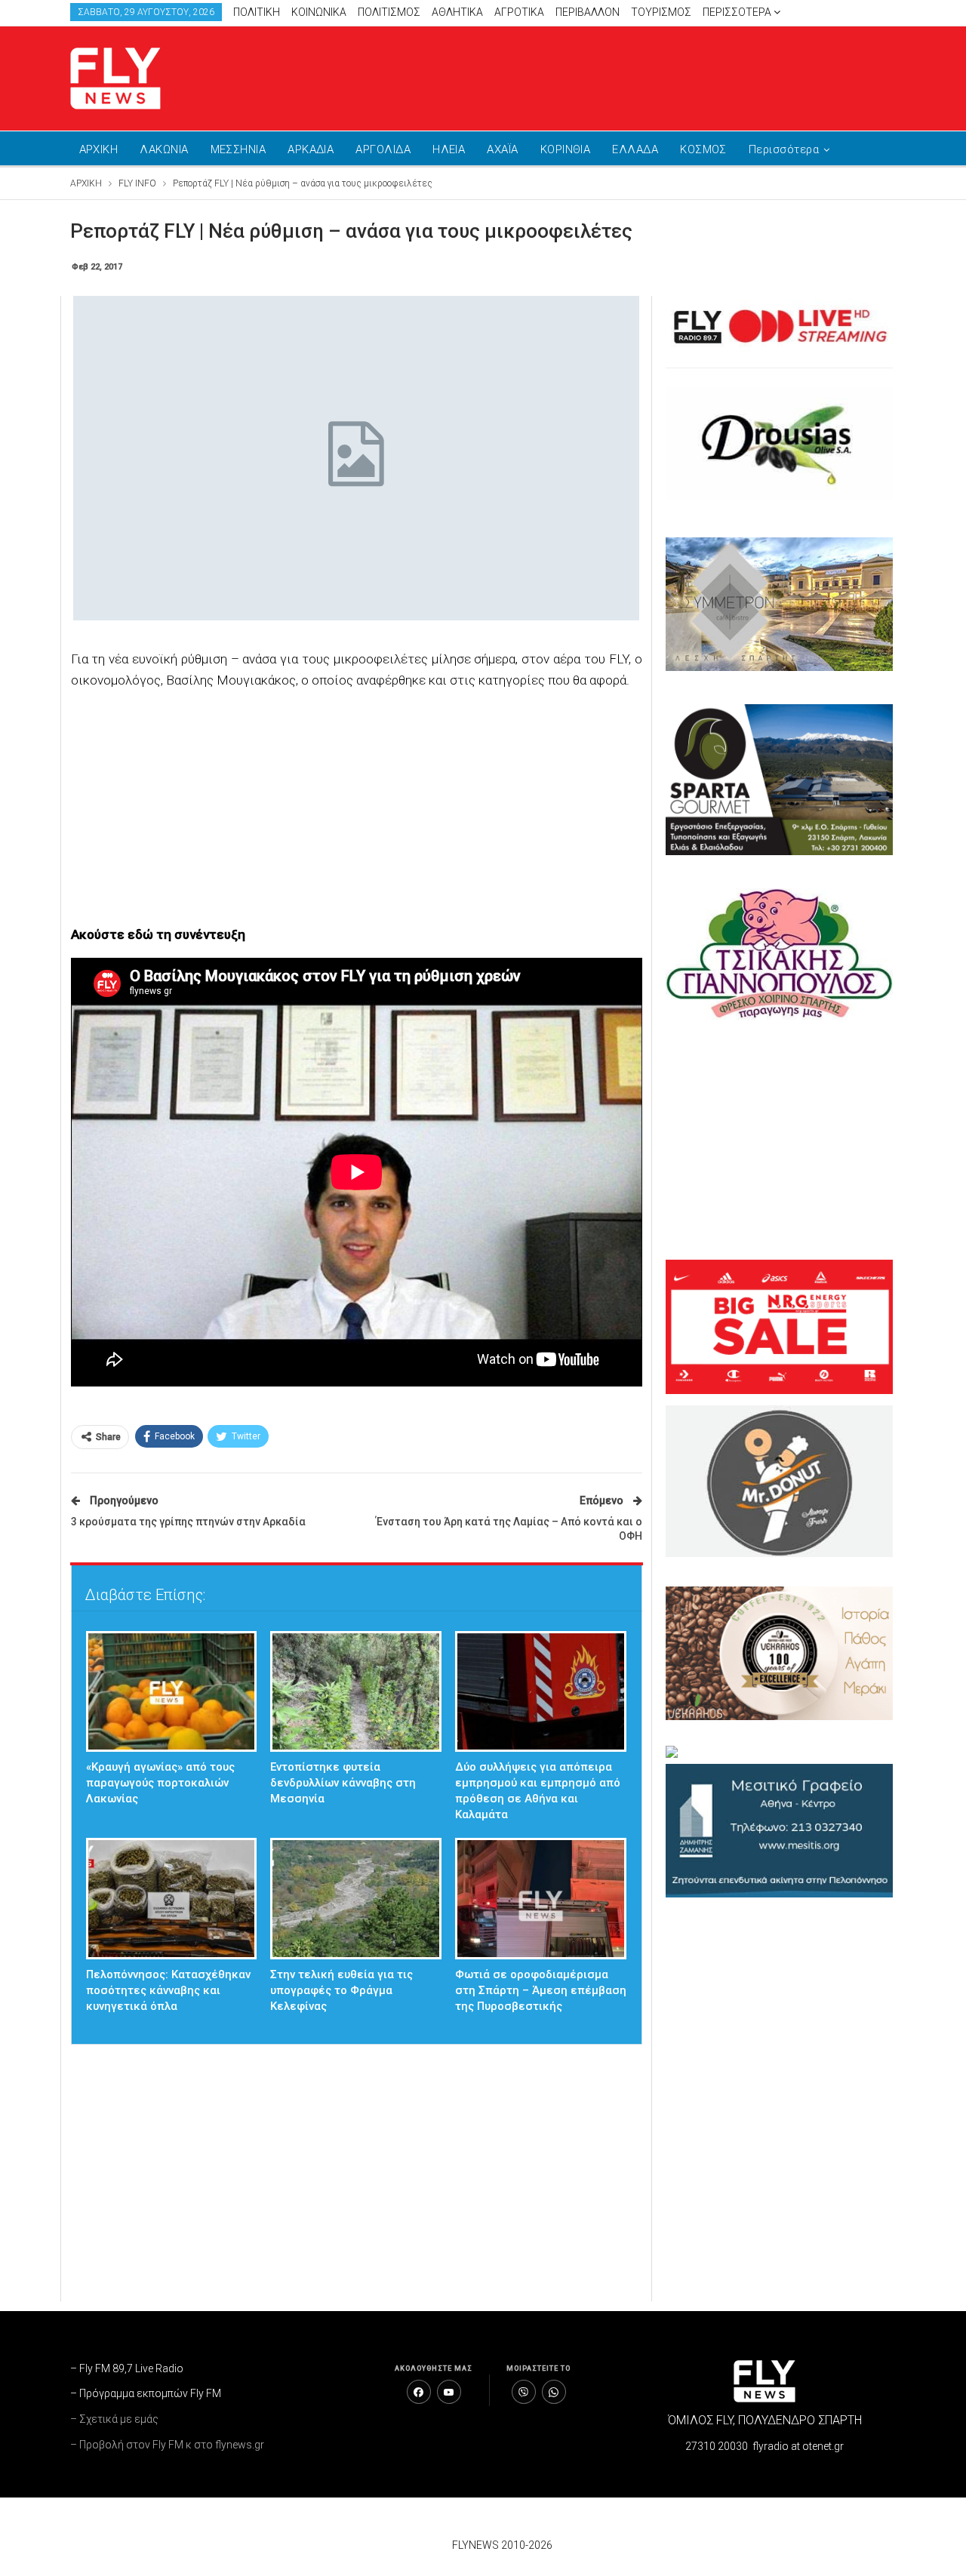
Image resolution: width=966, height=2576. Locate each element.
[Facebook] (419, 2392)
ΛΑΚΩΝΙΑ (164, 149)
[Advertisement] (626, 75)
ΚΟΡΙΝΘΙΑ (566, 149)
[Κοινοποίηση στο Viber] (524, 2392)
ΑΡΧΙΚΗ (99, 149)
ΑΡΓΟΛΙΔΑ (383, 149)
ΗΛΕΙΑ (449, 149)
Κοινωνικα (319, 12)
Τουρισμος (661, 12)
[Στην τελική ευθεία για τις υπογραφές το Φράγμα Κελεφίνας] (356, 1899)
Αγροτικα (519, 12)
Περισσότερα (738, 12)
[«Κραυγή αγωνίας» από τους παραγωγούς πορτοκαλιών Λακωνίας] (172, 1692)
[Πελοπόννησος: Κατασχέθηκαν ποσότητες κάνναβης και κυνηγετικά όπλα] (172, 1899)
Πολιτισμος (389, 12)
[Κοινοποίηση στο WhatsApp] (554, 2392)
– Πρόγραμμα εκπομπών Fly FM (146, 2393)
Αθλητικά (457, 12)
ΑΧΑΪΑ (502, 149)
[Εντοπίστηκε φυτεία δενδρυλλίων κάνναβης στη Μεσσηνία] (356, 1692)
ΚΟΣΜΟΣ (703, 149)
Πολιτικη (257, 12)
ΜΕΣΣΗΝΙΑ (238, 149)
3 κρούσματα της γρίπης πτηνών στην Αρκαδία (188, 1522)
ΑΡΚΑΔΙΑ (311, 149)
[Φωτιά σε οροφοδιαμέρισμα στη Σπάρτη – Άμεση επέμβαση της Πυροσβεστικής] (541, 1899)
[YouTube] (449, 2392)
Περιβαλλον (588, 12)
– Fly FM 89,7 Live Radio (127, 2368)
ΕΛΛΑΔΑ (635, 149)
